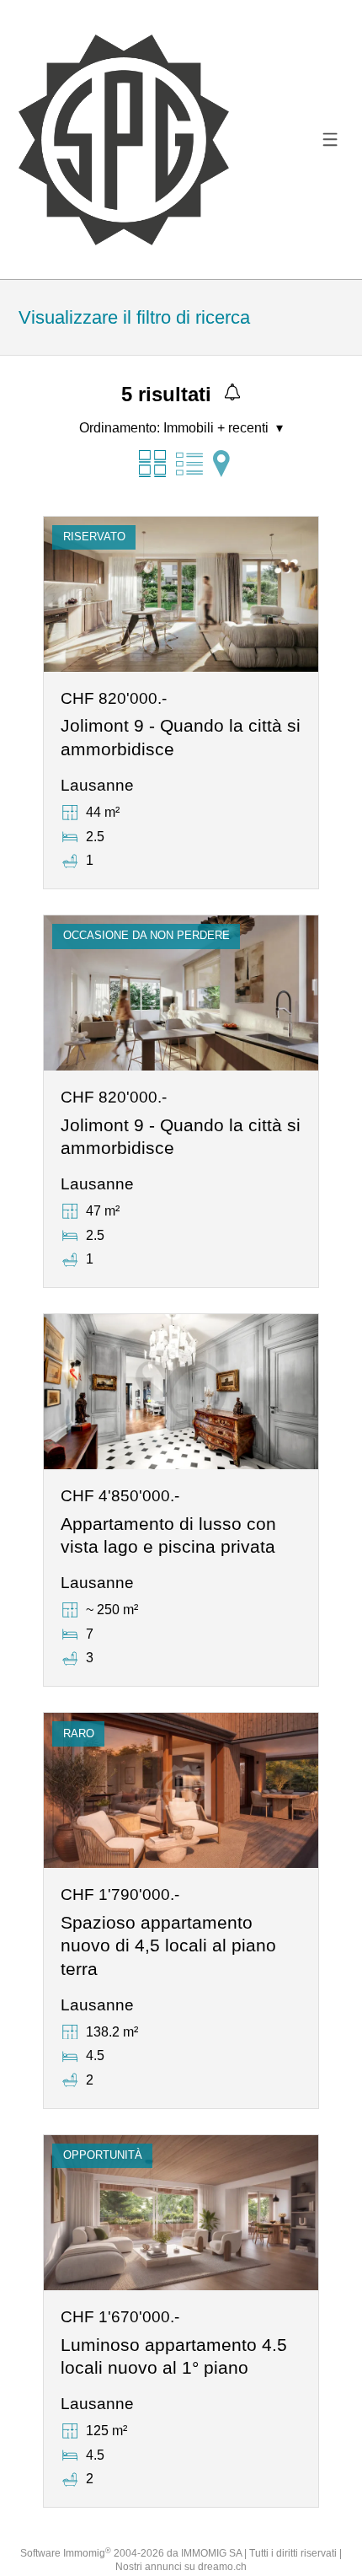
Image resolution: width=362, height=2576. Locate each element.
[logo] (124, 140)
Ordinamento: (120, 428)
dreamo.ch (222, 2567)
